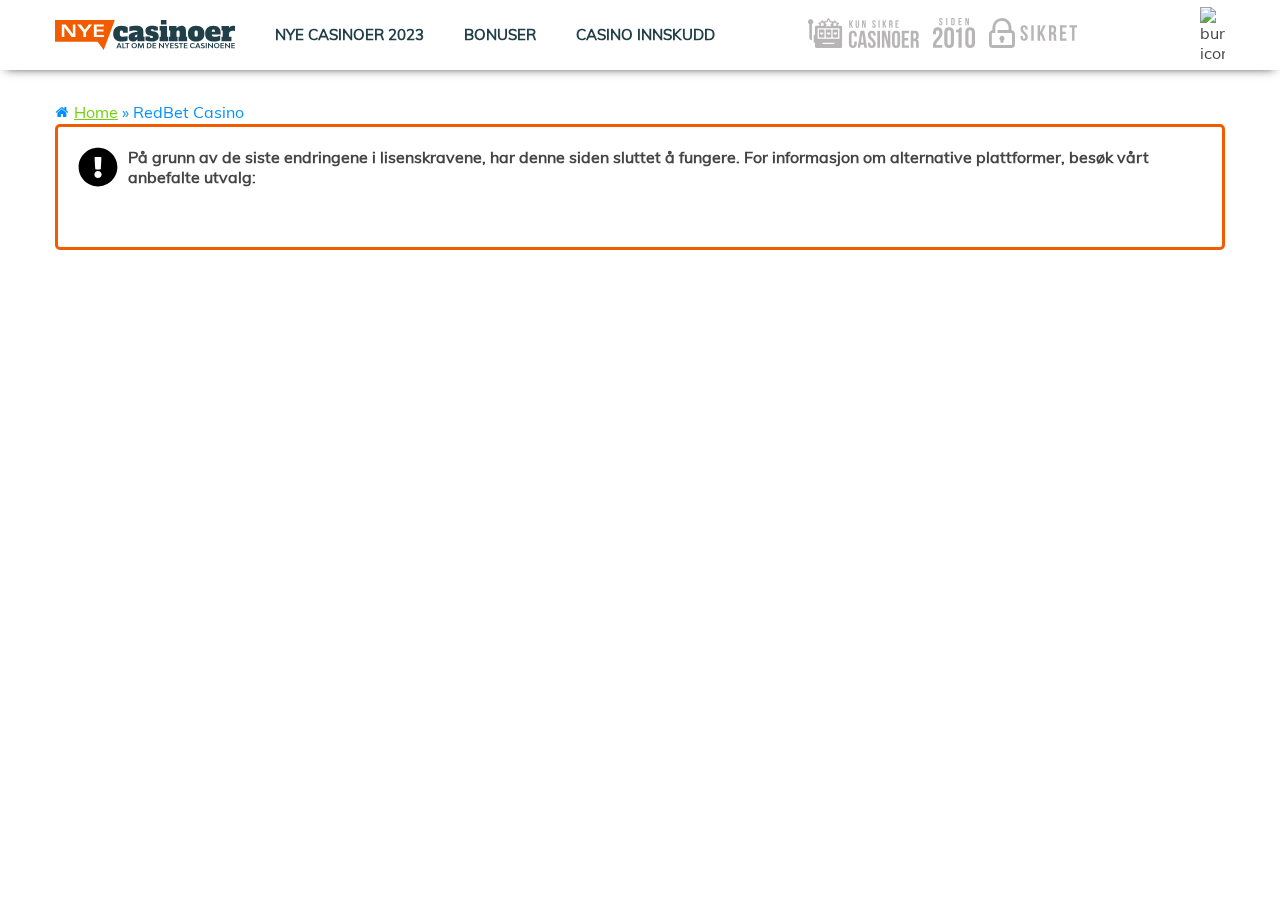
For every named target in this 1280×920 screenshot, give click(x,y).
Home (96, 112)
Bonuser (500, 34)
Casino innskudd (645, 34)
